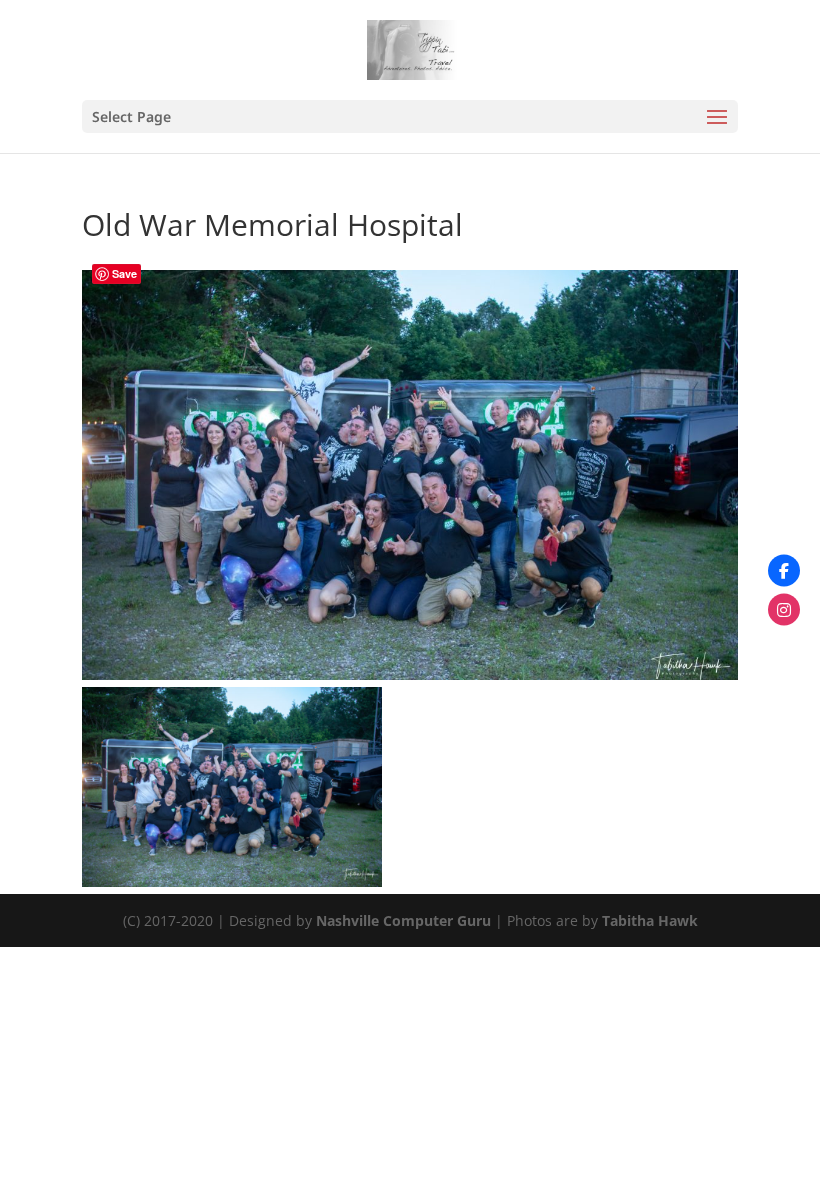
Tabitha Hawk (650, 920)
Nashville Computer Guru (405, 920)
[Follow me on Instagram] (784, 610)
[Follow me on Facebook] (784, 571)
